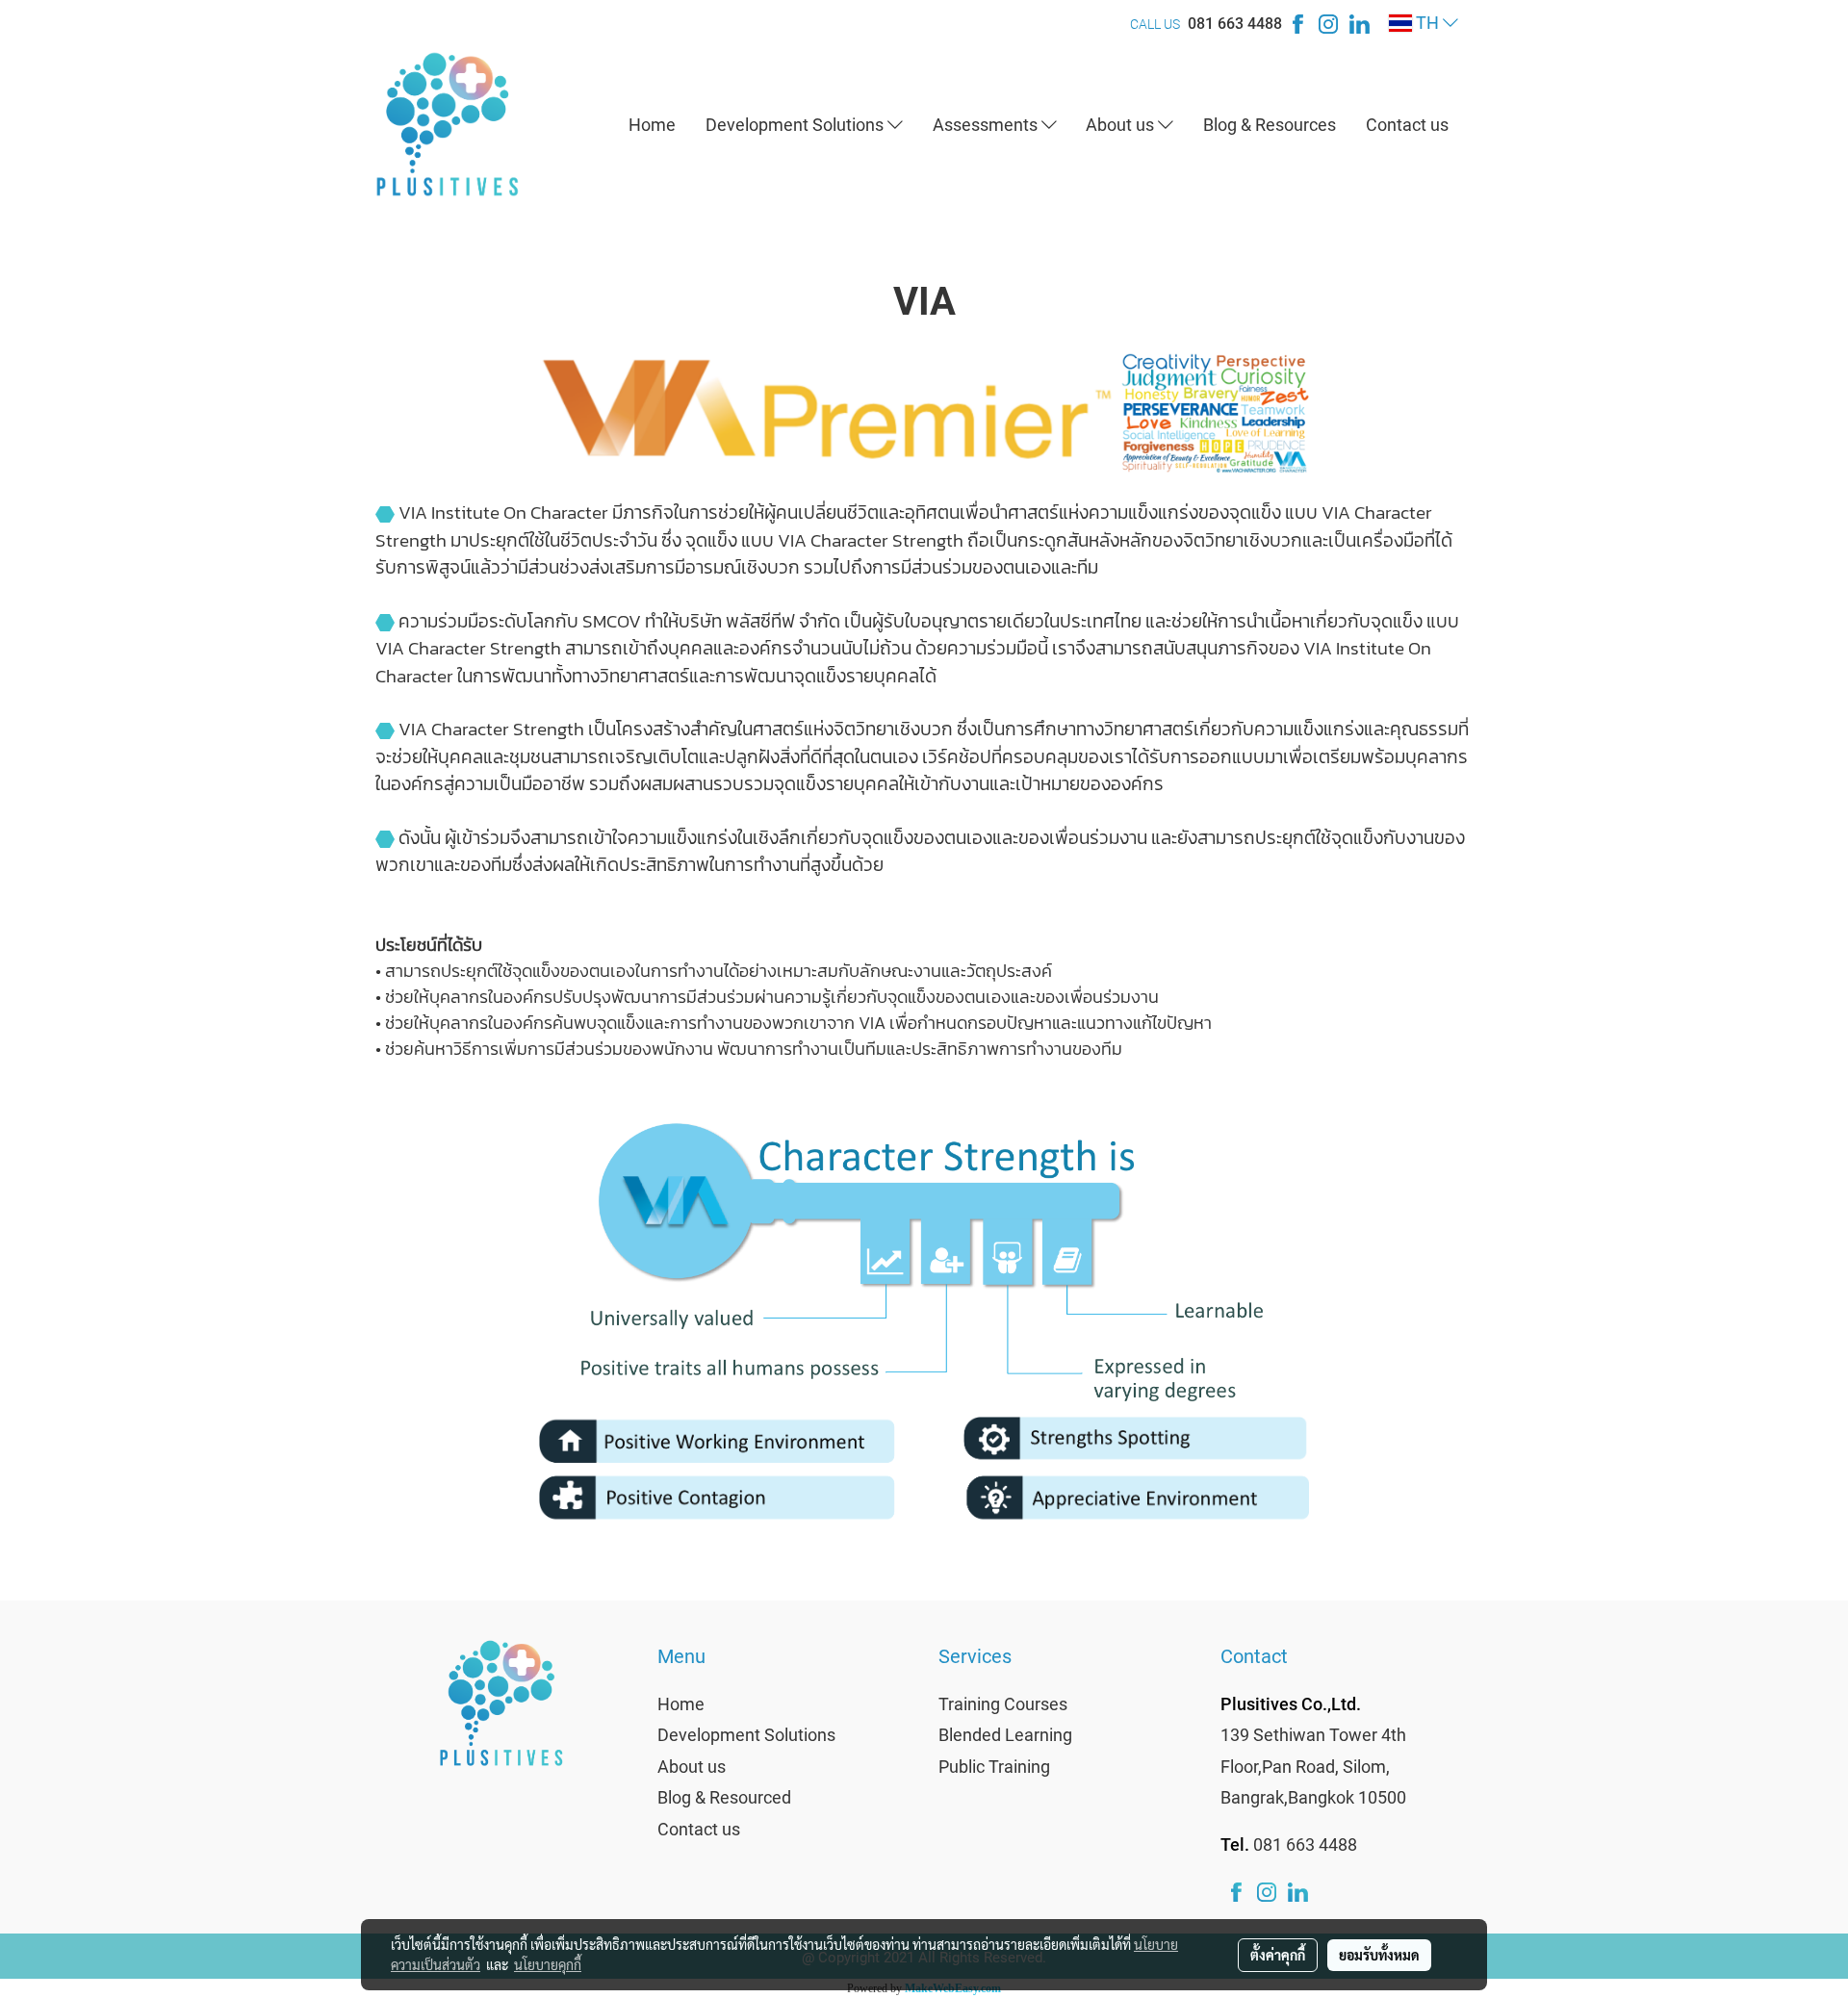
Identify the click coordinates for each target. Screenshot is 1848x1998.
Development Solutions (796, 125)
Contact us (1407, 125)
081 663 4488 (1235, 24)
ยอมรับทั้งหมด (1379, 1955)
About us (1122, 125)
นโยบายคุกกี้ (548, 1964)
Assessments (987, 125)
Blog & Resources (1270, 125)
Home (652, 125)
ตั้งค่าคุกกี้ (1278, 1955)
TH (1427, 23)
